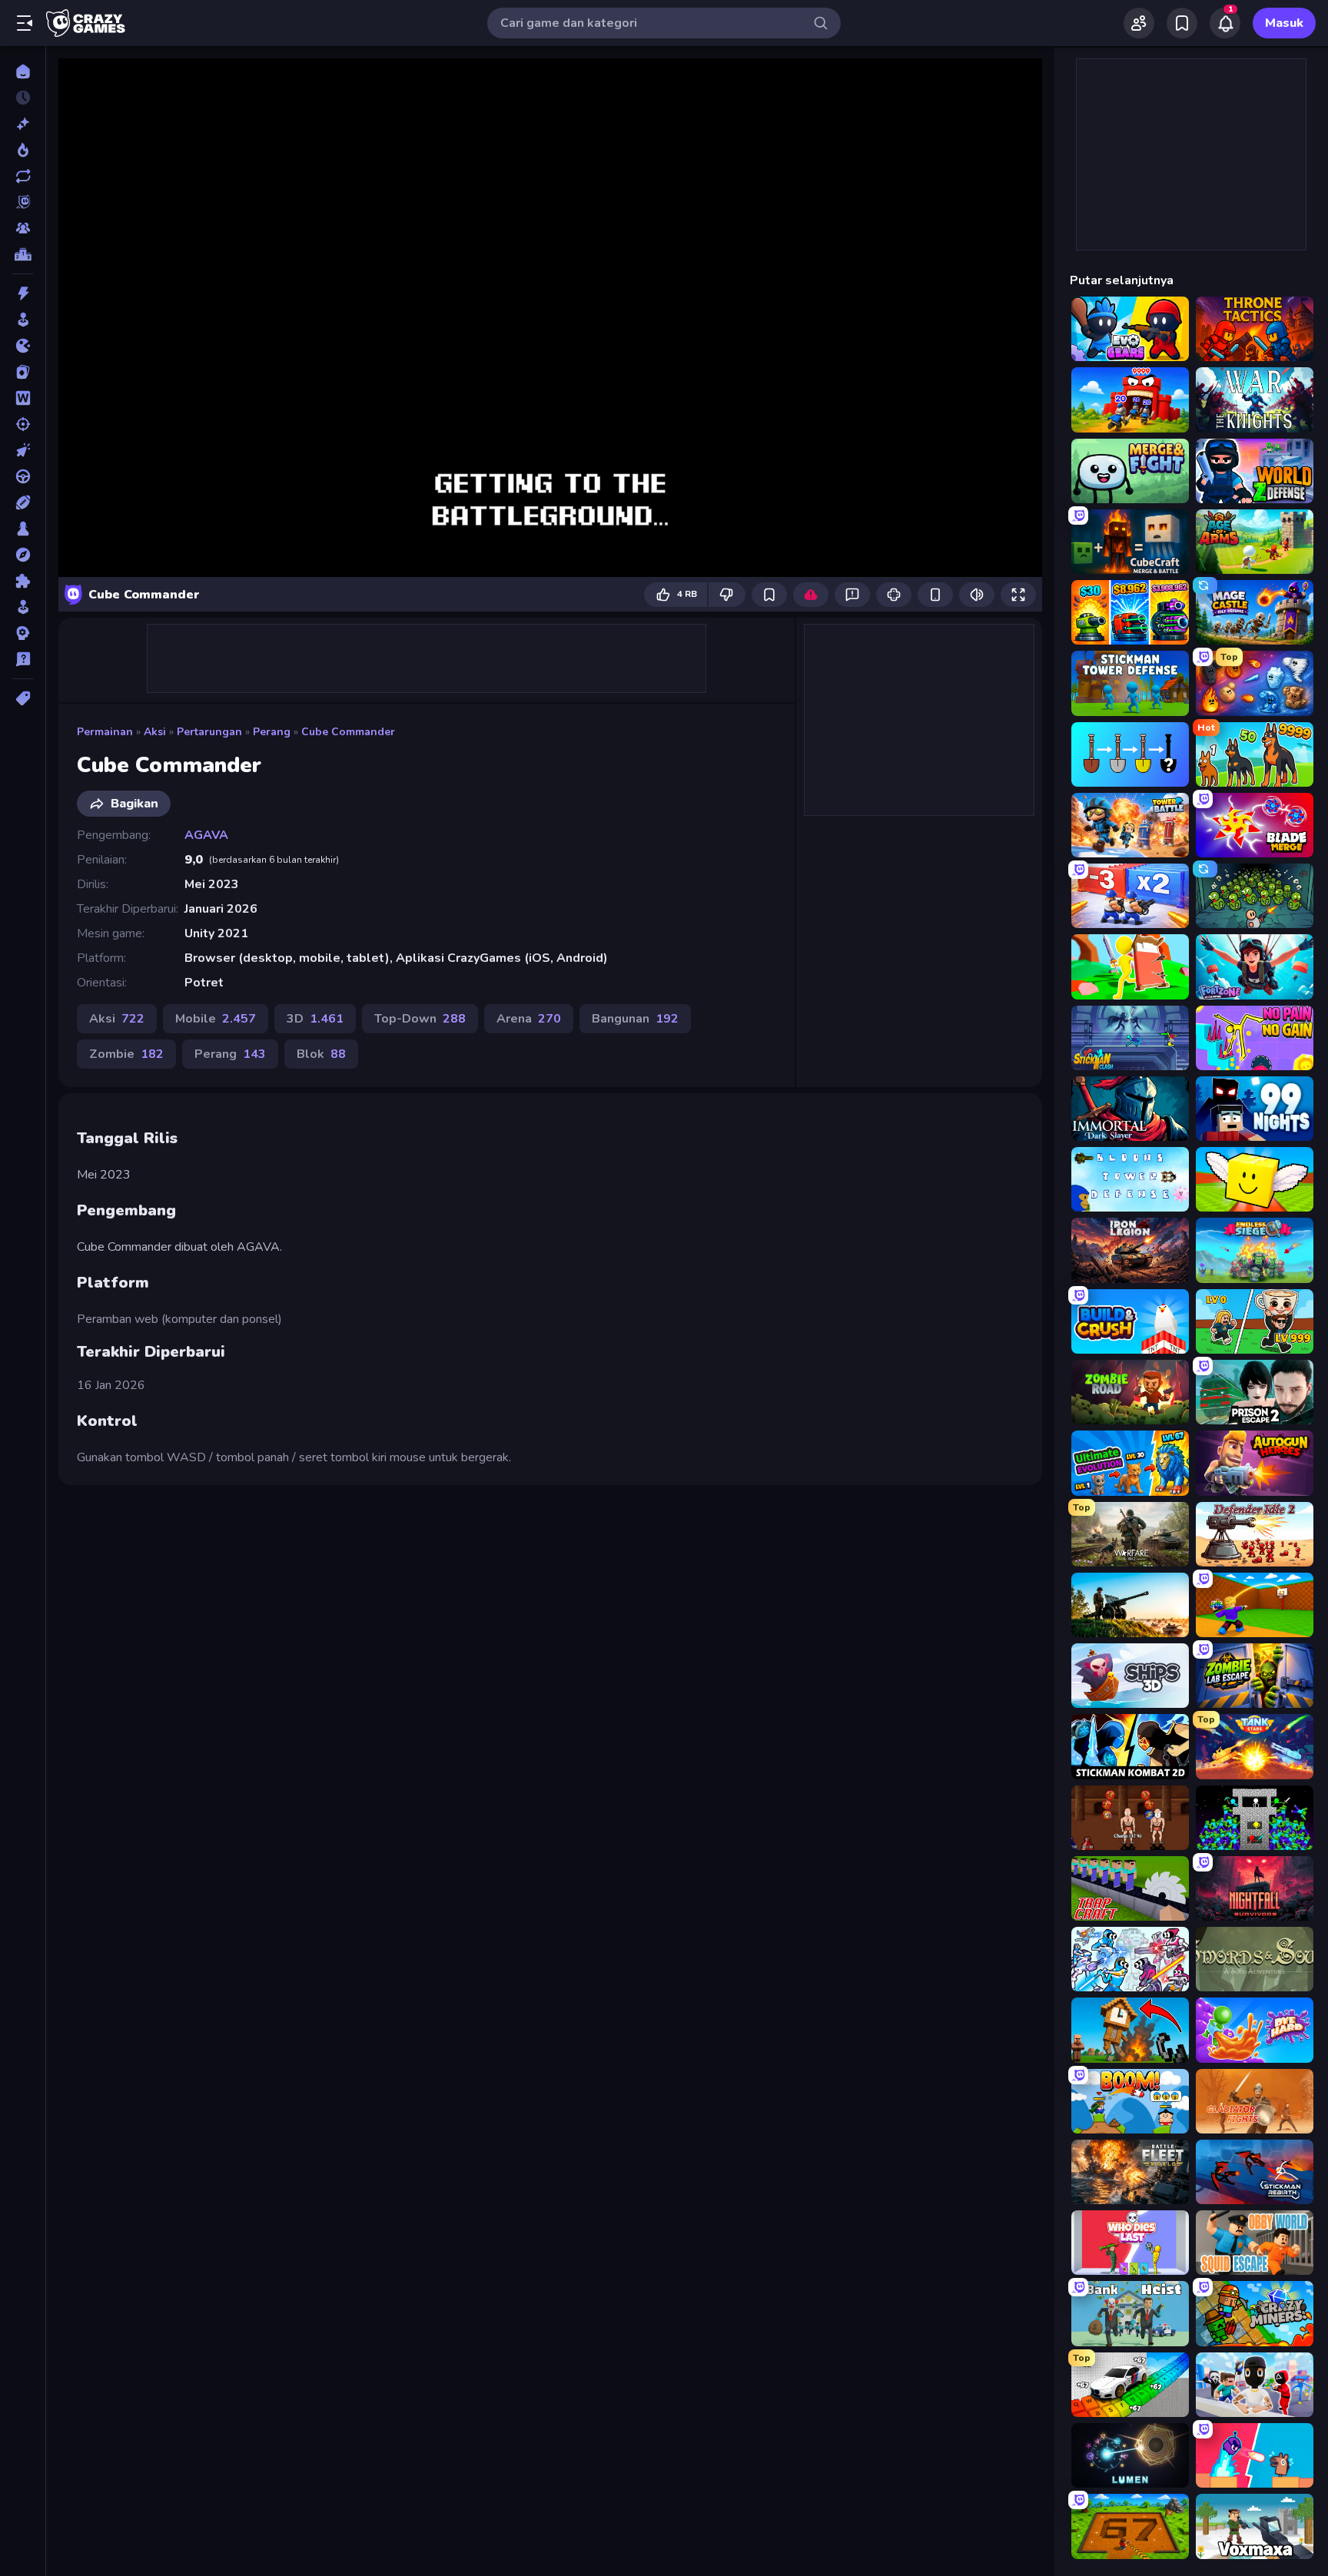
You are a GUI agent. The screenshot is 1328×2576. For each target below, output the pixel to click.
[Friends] (1139, 23)
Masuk (1284, 23)
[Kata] (23, 398)
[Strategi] (23, 633)
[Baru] (23, 124)
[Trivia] (23, 659)
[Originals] (23, 202)
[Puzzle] (23, 581)
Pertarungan (209, 732)
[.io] (23, 346)
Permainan (105, 732)
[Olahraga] (23, 502)
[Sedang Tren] (23, 150)
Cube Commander (348, 732)
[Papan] (23, 529)
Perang (272, 732)
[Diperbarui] (23, 176)
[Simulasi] (23, 607)
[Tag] (23, 698)
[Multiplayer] (23, 228)
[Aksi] (23, 293)
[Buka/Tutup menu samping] (25, 23)
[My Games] (1182, 23)
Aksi (155, 732)
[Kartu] (23, 372)
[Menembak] (23, 424)
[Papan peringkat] (23, 254)
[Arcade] (23, 320)
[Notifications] (1225, 23)
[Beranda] (23, 71)
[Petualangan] (23, 555)
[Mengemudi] (23, 476)
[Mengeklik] (23, 450)
